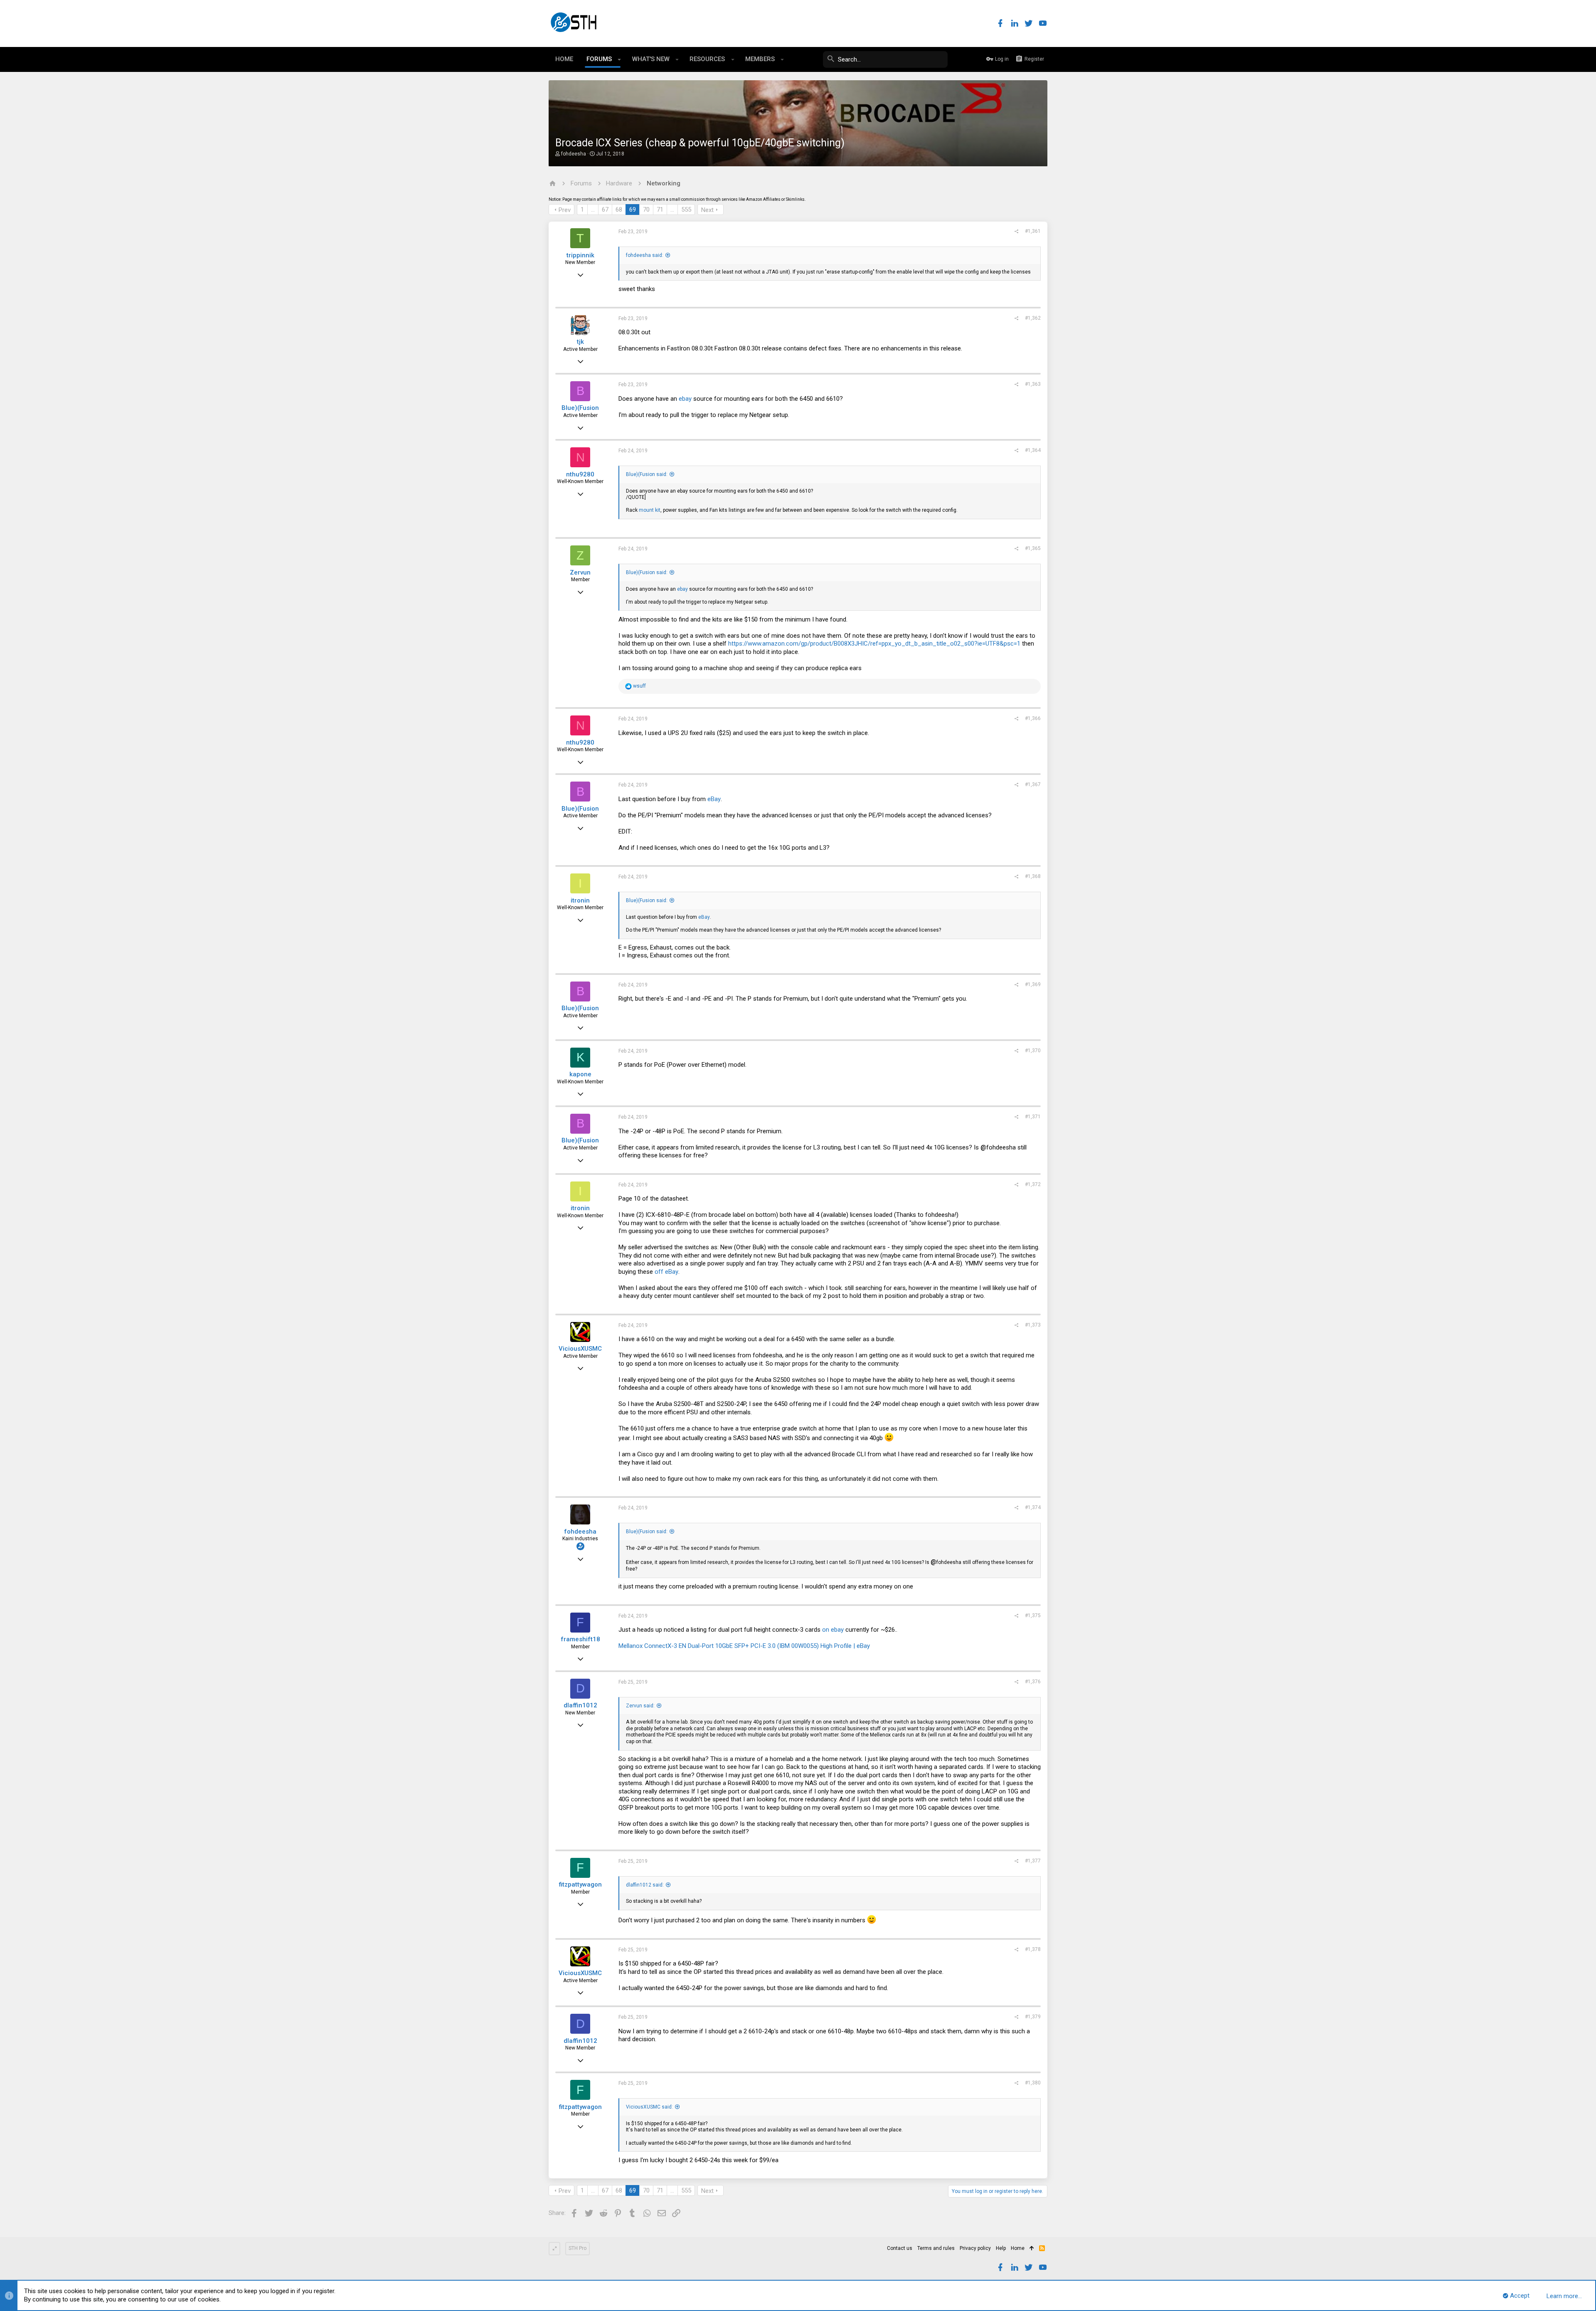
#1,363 (1033, 384)
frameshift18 (580, 1639)
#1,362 (1033, 318)
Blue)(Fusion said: (647, 474)
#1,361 (1033, 231)
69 (633, 210)
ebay (685, 399)
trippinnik (580, 255)
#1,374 (1033, 1507)
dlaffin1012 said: (645, 1885)
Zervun (580, 572)
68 (619, 210)
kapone (580, 1074)
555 (686, 210)
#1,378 (1033, 1949)
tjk (580, 342)
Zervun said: (640, 1706)
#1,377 (1033, 1861)
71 (660, 210)
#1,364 (1033, 450)
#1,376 (1033, 1682)
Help (1001, 2248)
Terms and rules (936, 2248)
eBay (714, 799)
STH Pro (578, 2248)
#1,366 (1033, 718)
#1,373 (1033, 1325)
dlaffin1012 (580, 1705)
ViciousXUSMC (580, 1349)
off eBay (666, 1272)
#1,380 (1033, 2083)
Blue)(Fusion (580, 408)
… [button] (593, 210)
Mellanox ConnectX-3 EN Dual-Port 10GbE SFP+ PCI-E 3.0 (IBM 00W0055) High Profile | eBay (744, 1646)
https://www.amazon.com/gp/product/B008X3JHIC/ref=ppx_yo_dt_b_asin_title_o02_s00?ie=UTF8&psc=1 (874, 644)
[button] (619, 59)
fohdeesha (574, 154)
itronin (580, 900)
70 (646, 210)
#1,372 (1033, 1184)
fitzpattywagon (580, 1884)
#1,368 (1033, 876)
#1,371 (1033, 1117)
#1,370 (1033, 1051)
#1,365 (1033, 548)
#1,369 (1033, 984)
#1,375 (1033, 1615)
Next (707, 210)
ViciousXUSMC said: (649, 2107)
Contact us (900, 2248)
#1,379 (1033, 2017)
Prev (565, 210)
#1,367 (1033, 784)
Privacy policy (975, 2248)
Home (1018, 2248)
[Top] (1032, 2249)
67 (605, 210)
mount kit (650, 510)
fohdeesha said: (645, 255)
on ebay (833, 1630)
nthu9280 (580, 474)
